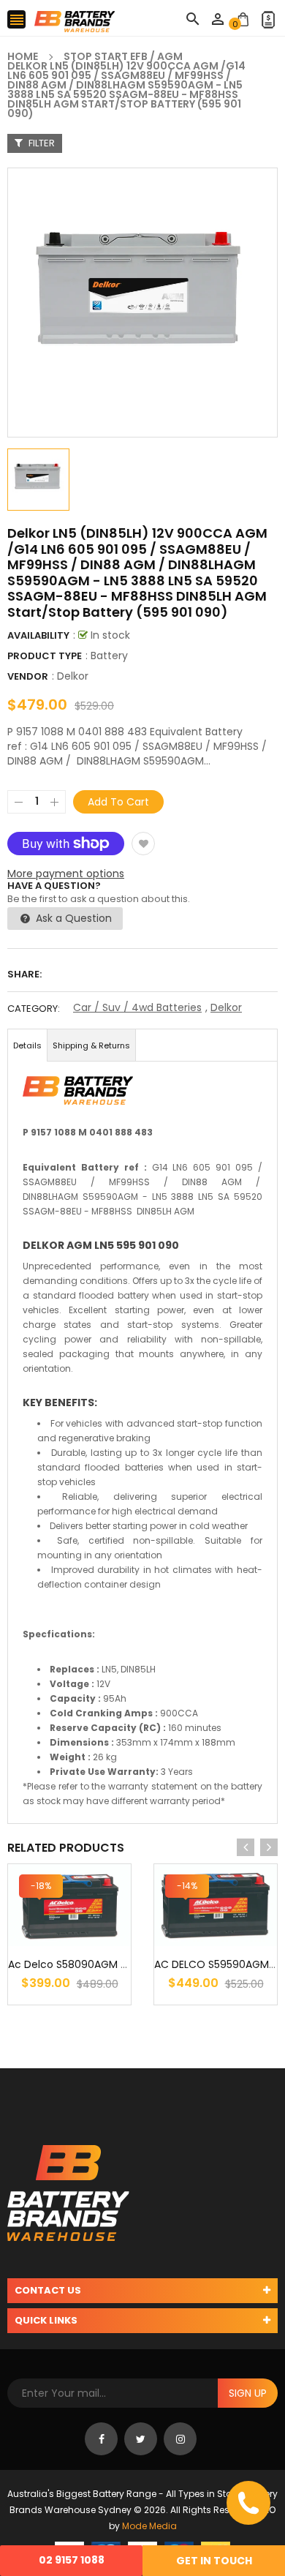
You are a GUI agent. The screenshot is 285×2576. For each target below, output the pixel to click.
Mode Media (149, 2526)
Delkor (73, 676)
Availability (38, 635)
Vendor (28, 676)
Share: (24, 974)
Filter (41, 143)
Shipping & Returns (91, 1045)
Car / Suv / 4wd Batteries (137, 1007)
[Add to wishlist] (143, 844)
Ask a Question (72, 918)
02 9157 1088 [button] (72, 2560)
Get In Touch (214, 2561)
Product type (45, 656)
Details (27, 1045)
